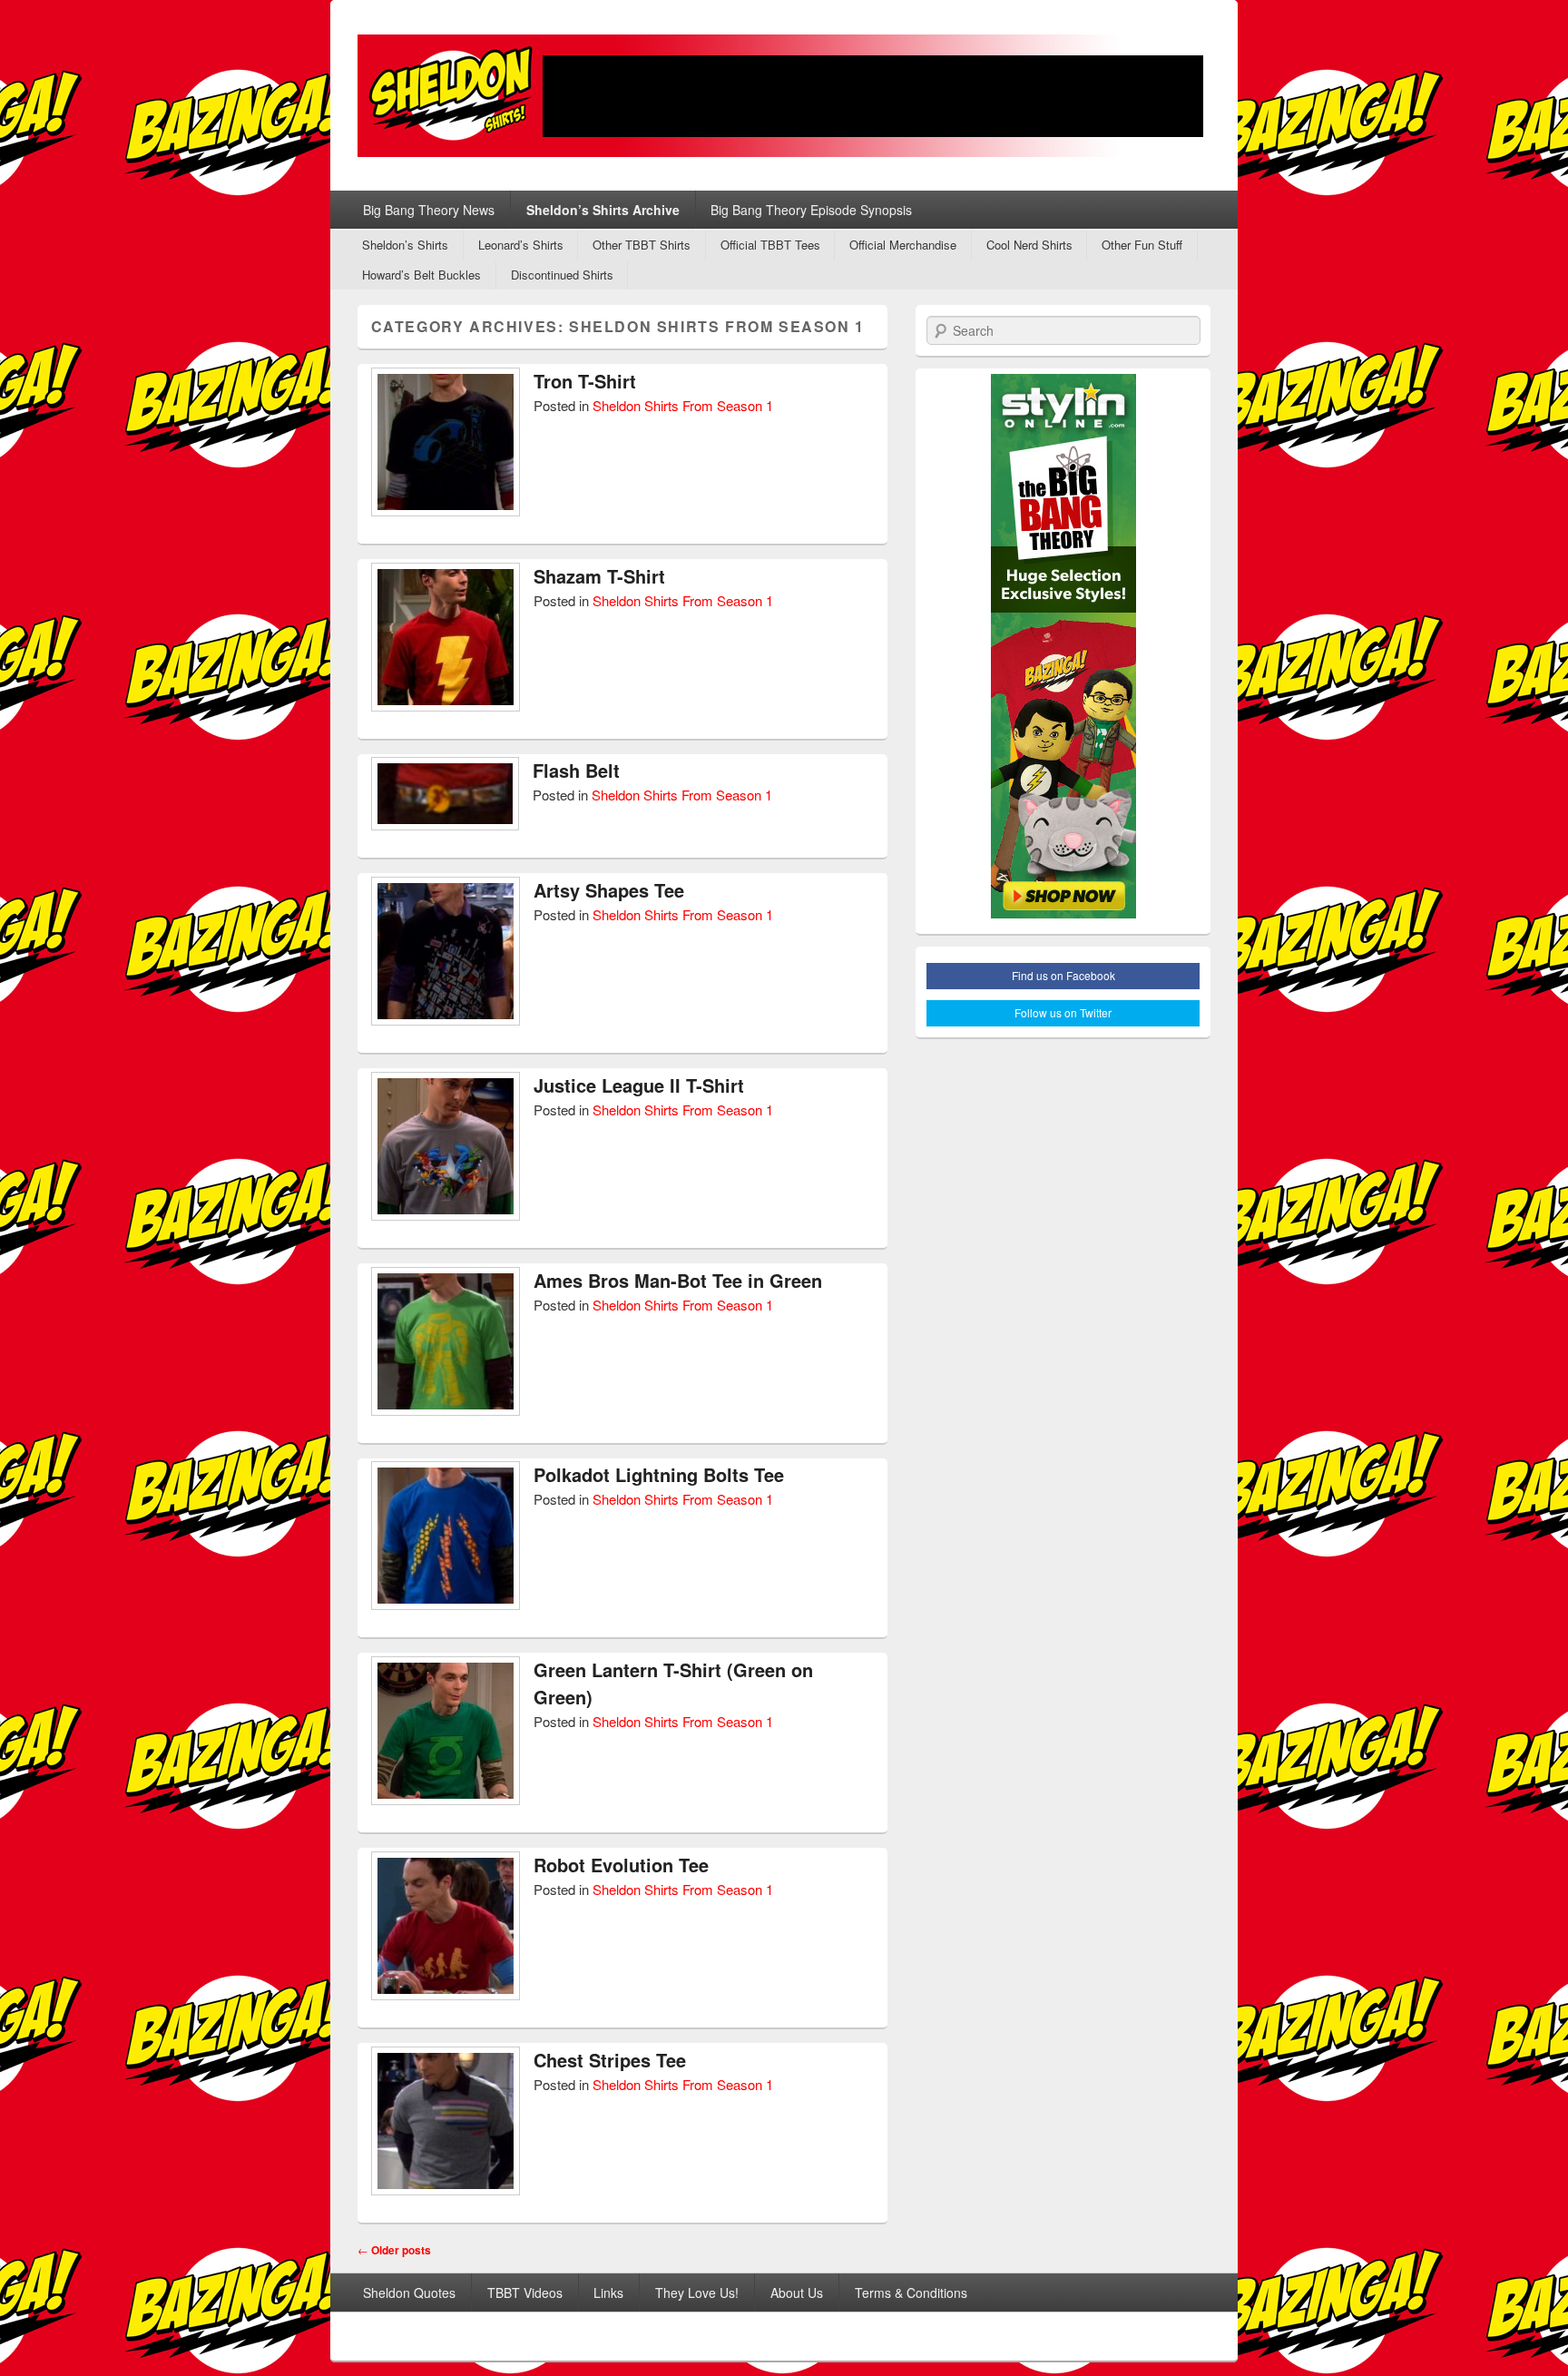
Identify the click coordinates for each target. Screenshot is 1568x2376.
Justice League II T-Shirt (639, 1085)
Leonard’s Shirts (521, 245)
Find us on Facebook (1063, 975)
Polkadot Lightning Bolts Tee (659, 1474)
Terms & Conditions (911, 2293)
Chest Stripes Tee (610, 2060)
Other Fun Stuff (1142, 245)
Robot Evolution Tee (621, 1865)
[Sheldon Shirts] (784, 96)
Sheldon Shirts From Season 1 (683, 405)
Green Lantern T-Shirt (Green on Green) (673, 1683)
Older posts (394, 2250)
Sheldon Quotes (409, 2293)
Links (608, 2293)
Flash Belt (576, 770)
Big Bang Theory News (429, 210)
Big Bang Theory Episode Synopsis (811, 210)
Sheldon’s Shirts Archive (603, 210)
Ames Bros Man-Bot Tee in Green (678, 1280)
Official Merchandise (903, 245)
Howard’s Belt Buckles (421, 275)
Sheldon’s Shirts (405, 245)
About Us (797, 2293)
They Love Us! (697, 2293)
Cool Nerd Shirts (1029, 245)
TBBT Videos (525, 2293)
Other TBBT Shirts (642, 245)
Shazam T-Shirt (599, 576)
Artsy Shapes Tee (609, 890)
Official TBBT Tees (770, 245)
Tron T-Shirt (585, 381)
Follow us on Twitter (1063, 1012)
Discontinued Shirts (562, 275)
